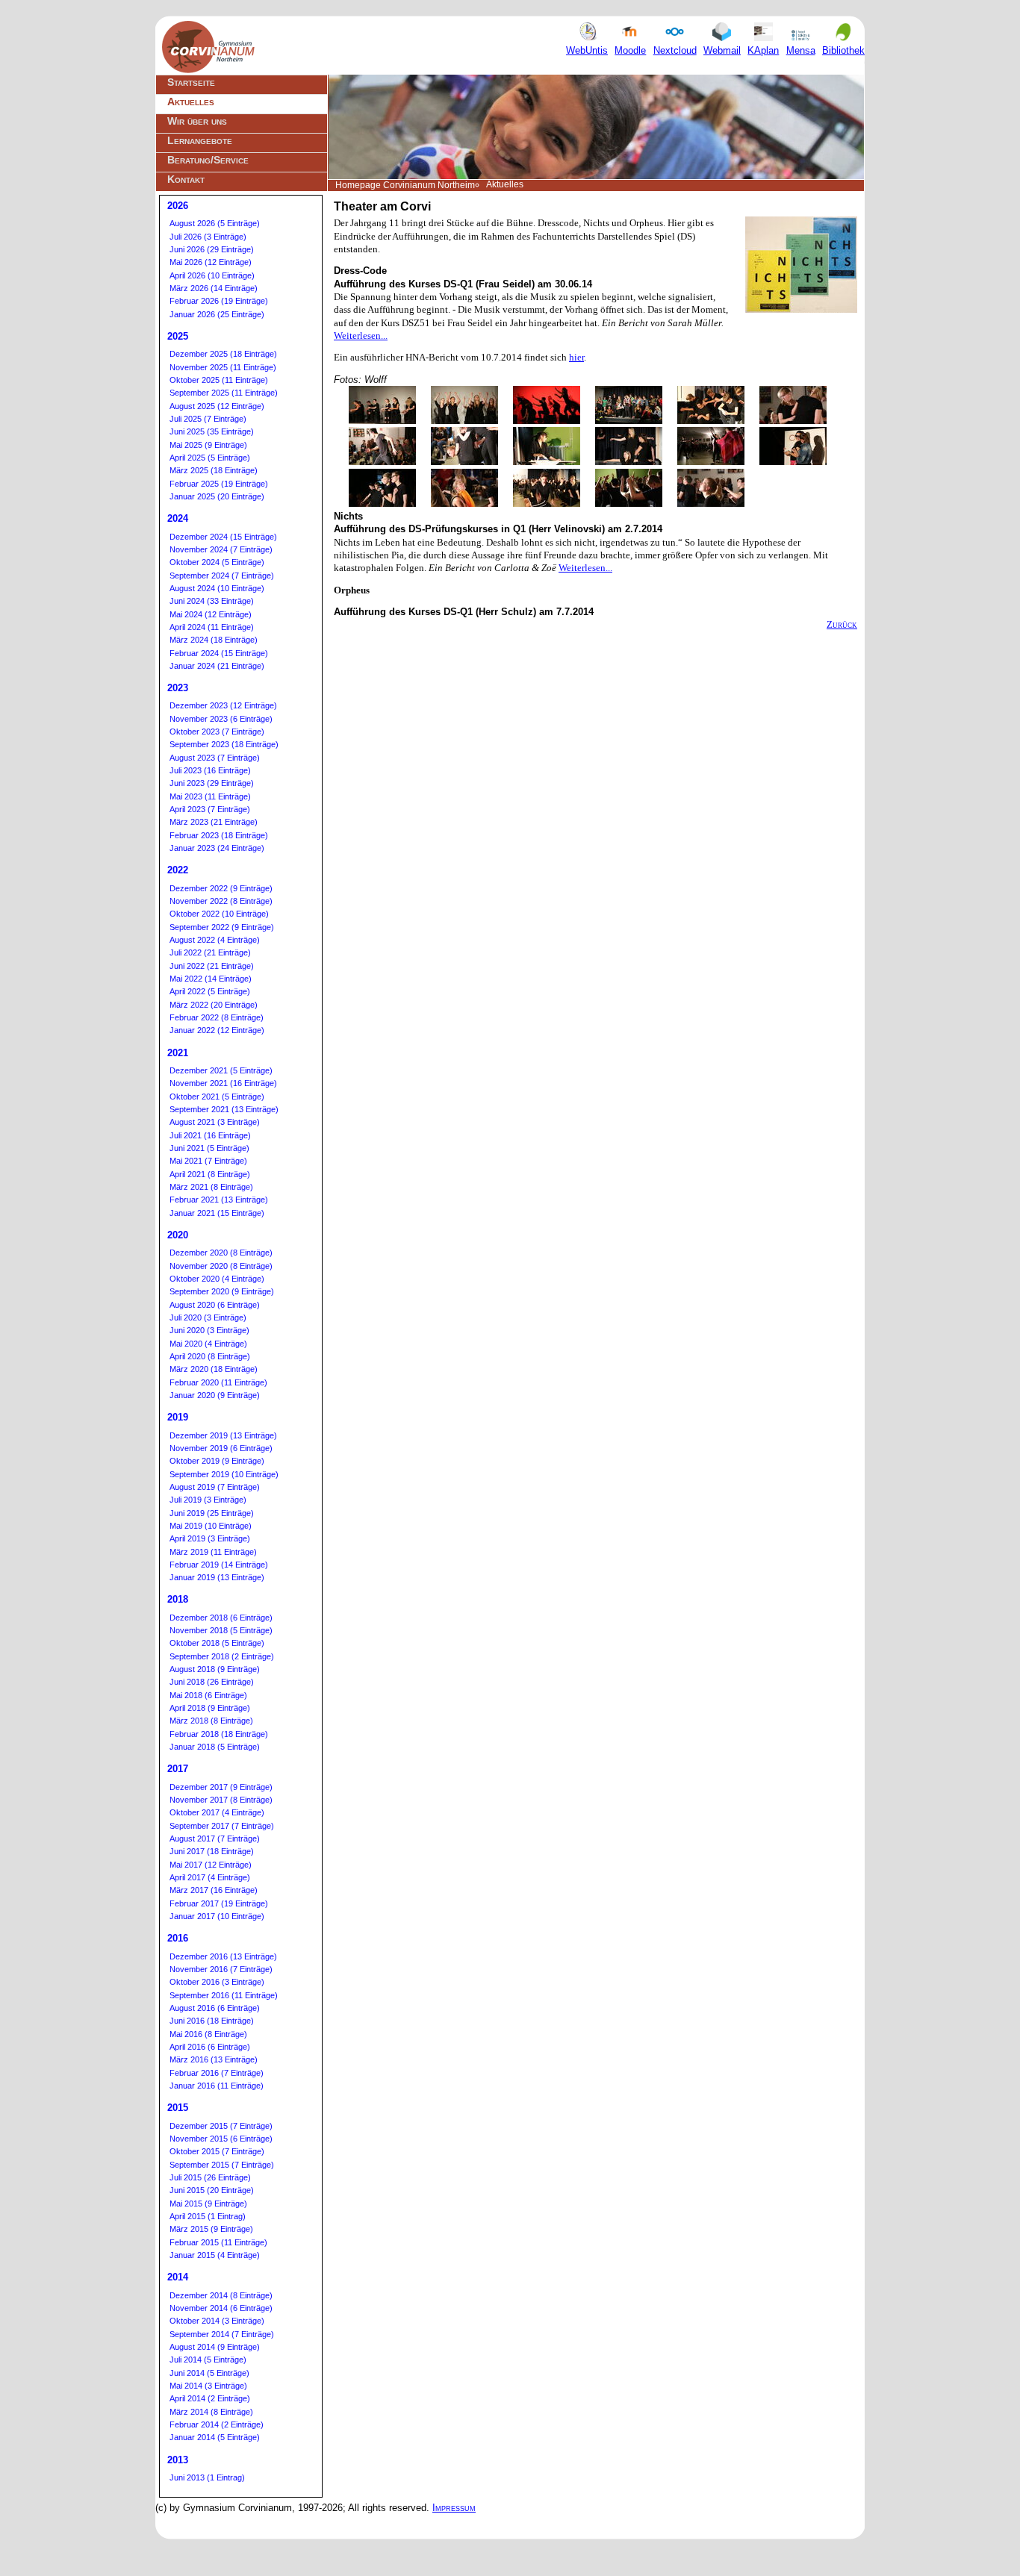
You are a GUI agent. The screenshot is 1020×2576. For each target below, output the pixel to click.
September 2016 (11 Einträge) (224, 1995)
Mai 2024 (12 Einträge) (211, 614)
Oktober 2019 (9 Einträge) (217, 1461)
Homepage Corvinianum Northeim (405, 185)
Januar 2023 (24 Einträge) (217, 848)
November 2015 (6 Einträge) (221, 2139)
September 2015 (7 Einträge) (222, 2165)
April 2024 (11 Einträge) (212, 627)
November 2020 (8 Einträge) (221, 1266)
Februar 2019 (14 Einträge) (219, 1565)
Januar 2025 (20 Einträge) (217, 496)
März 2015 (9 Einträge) (211, 2229)
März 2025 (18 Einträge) (214, 470)
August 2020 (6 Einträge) (215, 1305)
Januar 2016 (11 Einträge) (217, 2086)
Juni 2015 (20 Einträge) (212, 2190)
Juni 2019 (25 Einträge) (212, 1513)
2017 (178, 1769)
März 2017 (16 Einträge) (214, 1890)
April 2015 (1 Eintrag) (208, 2216)
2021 (178, 1053)
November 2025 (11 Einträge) (223, 367)
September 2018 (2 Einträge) (222, 1656)
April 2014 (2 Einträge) (210, 2398)
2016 (178, 1938)
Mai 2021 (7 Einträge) (208, 1161)
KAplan (763, 50)
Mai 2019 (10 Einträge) (211, 1526)
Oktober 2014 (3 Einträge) (217, 2321)
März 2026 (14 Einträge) (214, 288)
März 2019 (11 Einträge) (213, 1552)
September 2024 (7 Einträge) (222, 576)
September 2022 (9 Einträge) (222, 927)
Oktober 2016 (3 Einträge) (217, 1982)
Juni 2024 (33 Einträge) (212, 601)
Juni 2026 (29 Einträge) (212, 249)
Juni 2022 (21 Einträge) (212, 966)
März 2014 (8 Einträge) (211, 2412)
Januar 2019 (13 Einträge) (217, 1577)
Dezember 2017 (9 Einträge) (221, 1787)
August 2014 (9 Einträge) (215, 2347)
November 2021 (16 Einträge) (223, 1083)
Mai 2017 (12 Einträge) (211, 1865)
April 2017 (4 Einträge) (210, 1877)
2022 (178, 870)
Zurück (842, 624)
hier (576, 357)
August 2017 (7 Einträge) (215, 1839)
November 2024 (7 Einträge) (221, 549)
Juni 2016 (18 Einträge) (212, 2021)
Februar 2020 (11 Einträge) (218, 1382)
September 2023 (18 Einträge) (224, 744)
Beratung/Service (208, 160)
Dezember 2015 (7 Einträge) (221, 2126)
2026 (178, 206)
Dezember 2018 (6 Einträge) (221, 1618)
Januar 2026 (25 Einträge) (217, 314)
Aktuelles (191, 102)
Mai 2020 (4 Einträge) (208, 1344)
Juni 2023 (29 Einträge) (212, 783)
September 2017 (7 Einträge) (222, 1826)
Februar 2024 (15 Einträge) (219, 653)
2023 (178, 688)
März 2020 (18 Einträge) (214, 1369)
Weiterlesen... (361, 336)
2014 (178, 2277)
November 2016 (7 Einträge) (221, 1969)
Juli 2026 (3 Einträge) (208, 237)
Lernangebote (200, 140)
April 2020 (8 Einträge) (210, 1356)
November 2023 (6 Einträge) (221, 719)
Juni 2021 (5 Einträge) (209, 1148)
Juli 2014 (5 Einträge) (208, 2360)
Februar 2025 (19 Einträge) (219, 484)
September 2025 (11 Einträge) (224, 393)
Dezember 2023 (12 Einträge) (223, 705)
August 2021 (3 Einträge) (215, 1122)
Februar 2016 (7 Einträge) (217, 2073)
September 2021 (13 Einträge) (224, 1109)
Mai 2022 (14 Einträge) (211, 979)
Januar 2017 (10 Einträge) (217, 1916)
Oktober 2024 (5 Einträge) (217, 562)
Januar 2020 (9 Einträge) (215, 1395)
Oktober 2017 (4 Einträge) (217, 1812)
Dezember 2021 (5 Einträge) (221, 1070)
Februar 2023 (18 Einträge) (219, 835)
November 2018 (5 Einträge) (221, 1630)
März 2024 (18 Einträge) (214, 640)
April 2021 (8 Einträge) (210, 1174)
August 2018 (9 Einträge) (215, 1669)
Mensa (801, 50)
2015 (178, 2108)
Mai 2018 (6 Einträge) (208, 1695)
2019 (178, 1417)
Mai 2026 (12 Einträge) (211, 262)
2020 (178, 1235)
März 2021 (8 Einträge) (211, 1187)
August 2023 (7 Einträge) (215, 758)
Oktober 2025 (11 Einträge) (219, 380)
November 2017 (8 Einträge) (221, 1800)
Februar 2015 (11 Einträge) (218, 2242)
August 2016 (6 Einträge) (215, 2008)
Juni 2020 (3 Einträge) (209, 1330)
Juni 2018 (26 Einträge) (212, 1682)
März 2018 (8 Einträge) (211, 1721)
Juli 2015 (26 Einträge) (210, 2177)
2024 (178, 518)
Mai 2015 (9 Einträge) (208, 2204)
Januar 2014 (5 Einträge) (215, 2437)
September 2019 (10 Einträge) (224, 1474)
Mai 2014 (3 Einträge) (208, 2386)
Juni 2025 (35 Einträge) (212, 431)
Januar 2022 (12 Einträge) (217, 1030)
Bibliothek (843, 50)
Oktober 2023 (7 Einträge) (217, 732)
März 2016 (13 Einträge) (214, 2059)
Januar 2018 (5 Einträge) (215, 1747)
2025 (178, 336)
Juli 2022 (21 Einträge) (210, 952)
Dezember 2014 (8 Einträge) (221, 2295)
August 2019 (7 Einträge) (215, 1487)
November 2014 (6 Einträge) (221, 2308)
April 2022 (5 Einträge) (210, 991)
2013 (178, 2460)
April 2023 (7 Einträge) (210, 809)
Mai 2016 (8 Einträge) (208, 2034)
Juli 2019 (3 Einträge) (208, 1500)
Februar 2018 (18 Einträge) (219, 1734)
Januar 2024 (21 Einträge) (217, 666)
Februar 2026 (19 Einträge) (219, 301)
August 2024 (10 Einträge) (217, 588)
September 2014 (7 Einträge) (222, 2334)
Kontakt (186, 179)
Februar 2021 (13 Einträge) (219, 1200)
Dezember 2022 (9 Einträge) (221, 888)
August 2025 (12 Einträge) (217, 406)
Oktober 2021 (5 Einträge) (217, 1097)
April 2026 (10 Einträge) (212, 275)
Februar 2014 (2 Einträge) (217, 2424)
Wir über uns (197, 121)
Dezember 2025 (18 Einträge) (223, 354)
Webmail (722, 50)
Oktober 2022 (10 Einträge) (219, 914)
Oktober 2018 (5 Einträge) (217, 1643)
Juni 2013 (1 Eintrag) (207, 2477)
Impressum (454, 2508)
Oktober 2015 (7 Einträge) (217, 2151)
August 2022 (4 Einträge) (215, 940)
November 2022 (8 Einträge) (221, 901)
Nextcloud (675, 50)
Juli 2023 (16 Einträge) (210, 770)
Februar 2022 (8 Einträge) (217, 1017)
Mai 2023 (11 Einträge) (210, 796)
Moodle (630, 50)
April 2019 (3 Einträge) (210, 1538)
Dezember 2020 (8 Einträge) (221, 1253)
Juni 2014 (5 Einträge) (209, 2373)
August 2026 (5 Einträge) (215, 223)
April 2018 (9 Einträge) (210, 1708)
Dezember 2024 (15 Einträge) (223, 537)
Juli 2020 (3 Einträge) (208, 1317)
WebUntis (587, 50)
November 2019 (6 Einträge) (221, 1448)
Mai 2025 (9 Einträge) (208, 445)
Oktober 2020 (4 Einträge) (217, 1279)
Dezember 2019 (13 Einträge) (223, 1435)
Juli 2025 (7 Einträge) (208, 419)
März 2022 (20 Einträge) (214, 1005)
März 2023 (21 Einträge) (214, 822)
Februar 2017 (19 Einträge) (219, 1903)
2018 (178, 1599)
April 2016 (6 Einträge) (210, 2047)
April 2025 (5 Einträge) (210, 458)
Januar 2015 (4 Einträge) (215, 2255)
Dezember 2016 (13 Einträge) (223, 1956)
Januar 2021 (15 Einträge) (217, 1213)
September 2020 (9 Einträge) (222, 1291)
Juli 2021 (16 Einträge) (210, 1135)
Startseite (191, 82)
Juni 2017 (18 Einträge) (212, 1851)
